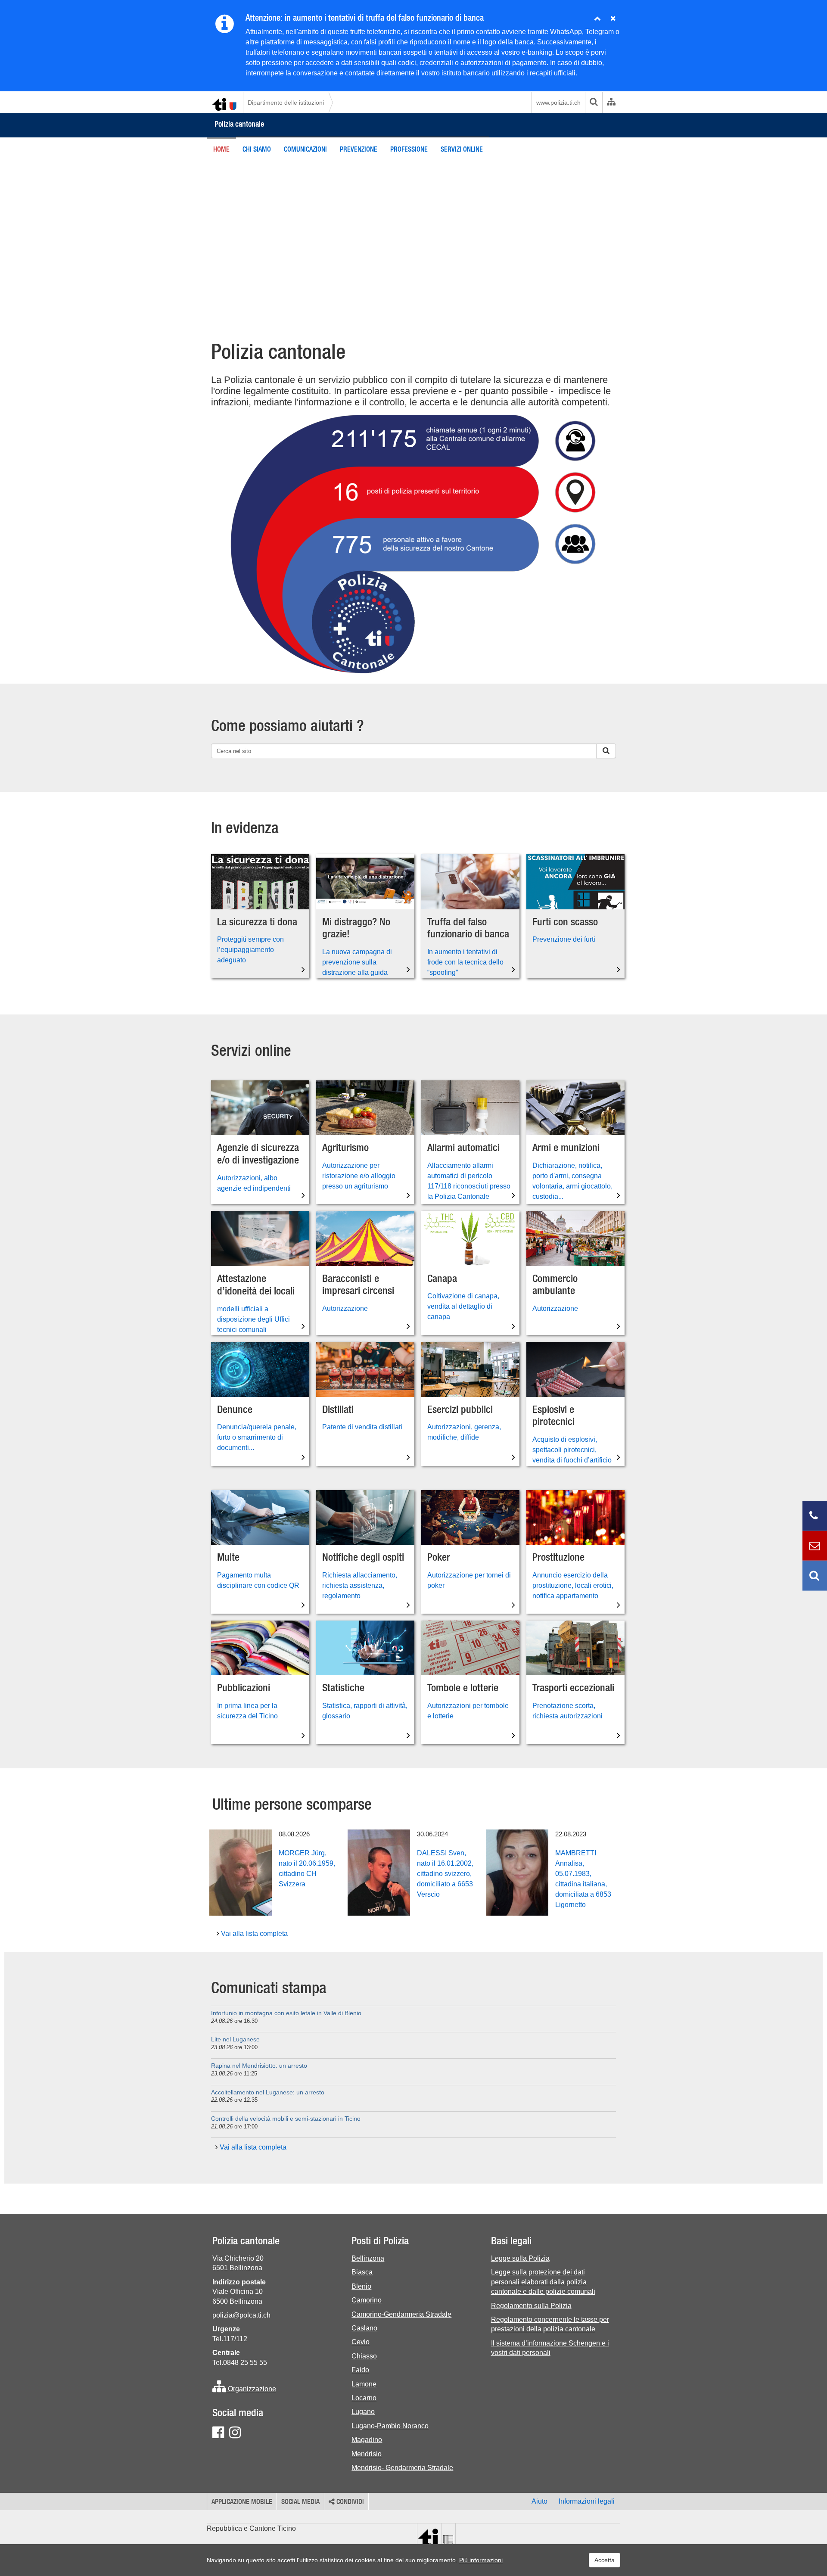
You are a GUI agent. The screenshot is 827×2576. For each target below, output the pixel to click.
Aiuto (539, 2501)
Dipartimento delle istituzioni (286, 103)
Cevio (361, 2342)
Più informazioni (481, 2560)
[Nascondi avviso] (613, 19)
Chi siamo (257, 149)
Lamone (364, 2384)
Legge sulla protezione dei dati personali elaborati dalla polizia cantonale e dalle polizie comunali (543, 2282)
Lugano (363, 2412)
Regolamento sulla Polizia (531, 2306)
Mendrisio (367, 2454)
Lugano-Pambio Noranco (390, 2426)
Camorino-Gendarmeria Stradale (401, 2314)
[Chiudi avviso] (597, 19)
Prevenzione (359, 149)
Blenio (361, 2286)
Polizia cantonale (239, 124)
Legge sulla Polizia (520, 2258)
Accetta (605, 2560)
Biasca (362, 2272)
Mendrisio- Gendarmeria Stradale (402, 2468)
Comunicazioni (305, 149)
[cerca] (606, 751)
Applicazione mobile (242, 2501)
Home (221, 149)
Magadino (367, 2440)
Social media (300, 2501)
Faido (360, 2370)
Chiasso (364, 2356)
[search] (594, 103)
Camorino (367, 2300)
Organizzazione (251, 2389)
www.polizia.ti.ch (558, 103)
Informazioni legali (587, 2501)
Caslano (364, 2328)
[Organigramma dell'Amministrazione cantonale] (611, 103)
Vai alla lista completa (253, 1934)
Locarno (364, 2398)
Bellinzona (368, 2258)
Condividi (349, 2501)
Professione (409, 149)
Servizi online (462, 149)
